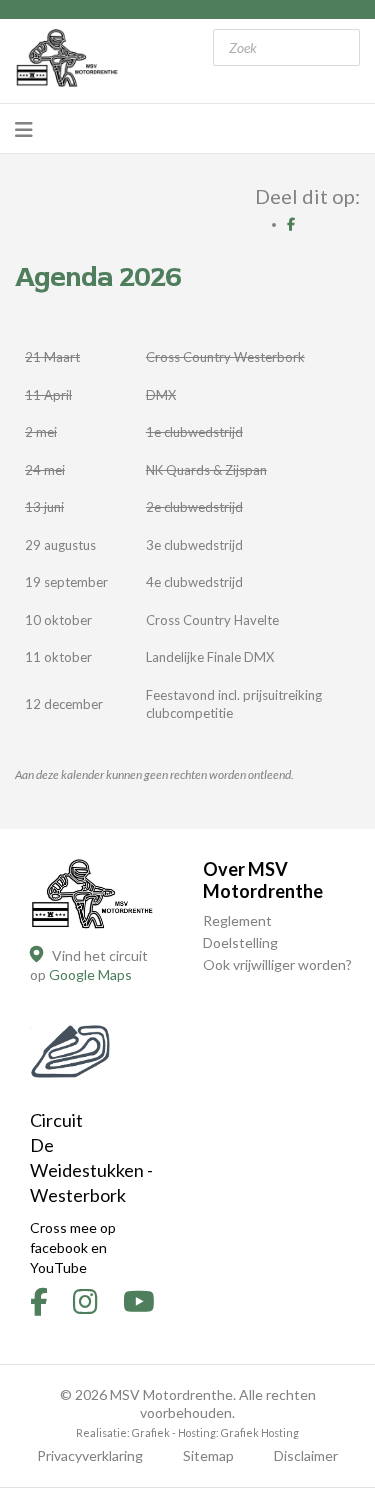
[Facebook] (291, 224)
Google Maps (90, 974)
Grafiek (151, 1432)
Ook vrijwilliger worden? (277, 964)
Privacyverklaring (90, 1455)
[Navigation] (24, 129)
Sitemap (208, 1455)
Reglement (237, 920)
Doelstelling (240, 942)
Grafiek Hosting (260, 1432)
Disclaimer (306, 1455)
